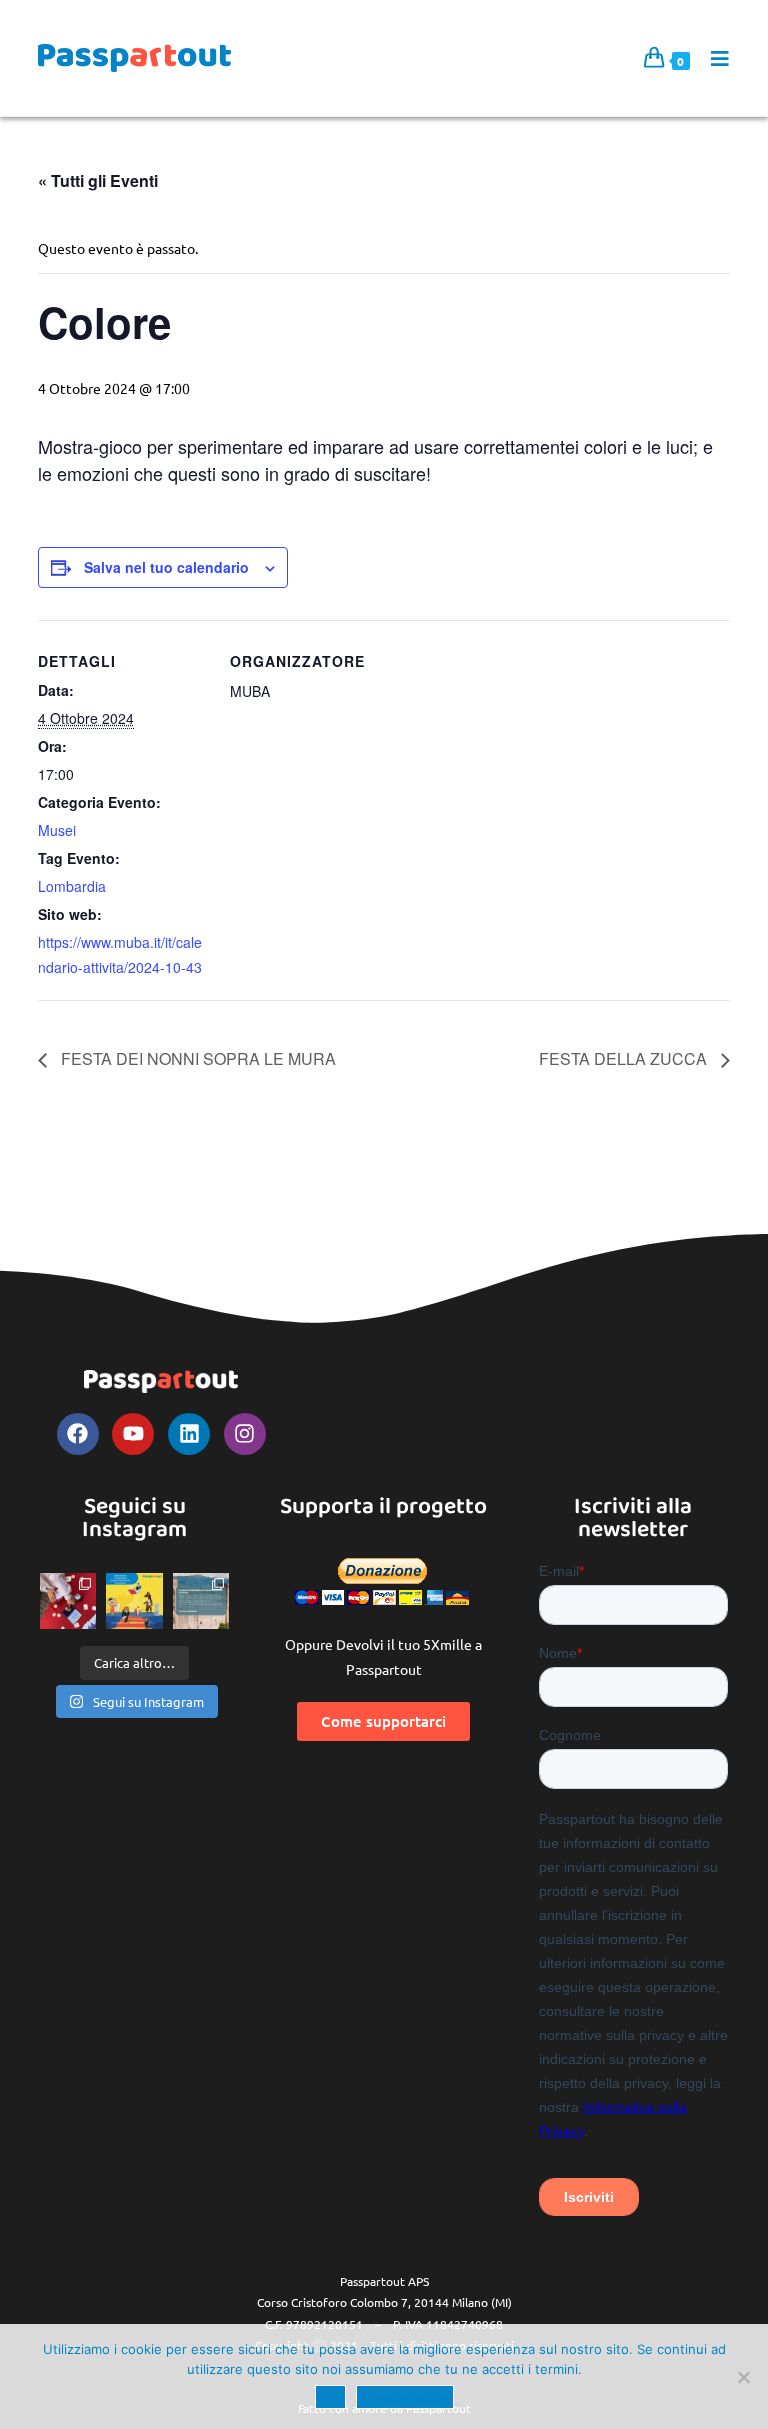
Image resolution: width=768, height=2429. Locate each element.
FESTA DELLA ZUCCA (625, 1058)
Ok (330, 2397)
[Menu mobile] (713, 58)
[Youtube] (133, 1434)
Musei (57, 830)
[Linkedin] (189, 1434)
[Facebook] (78, 1434)
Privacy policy (405, 2397)
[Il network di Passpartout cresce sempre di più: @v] (201, 1601)
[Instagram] (245, 1434)
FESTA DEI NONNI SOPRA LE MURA (196, 1058)
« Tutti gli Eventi (98, 180)
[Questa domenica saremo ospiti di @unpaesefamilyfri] (134, 1601)
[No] (743, 2377)
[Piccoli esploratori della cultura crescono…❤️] (68, 1601)
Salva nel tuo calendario (166, 567)
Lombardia (72, 886)
